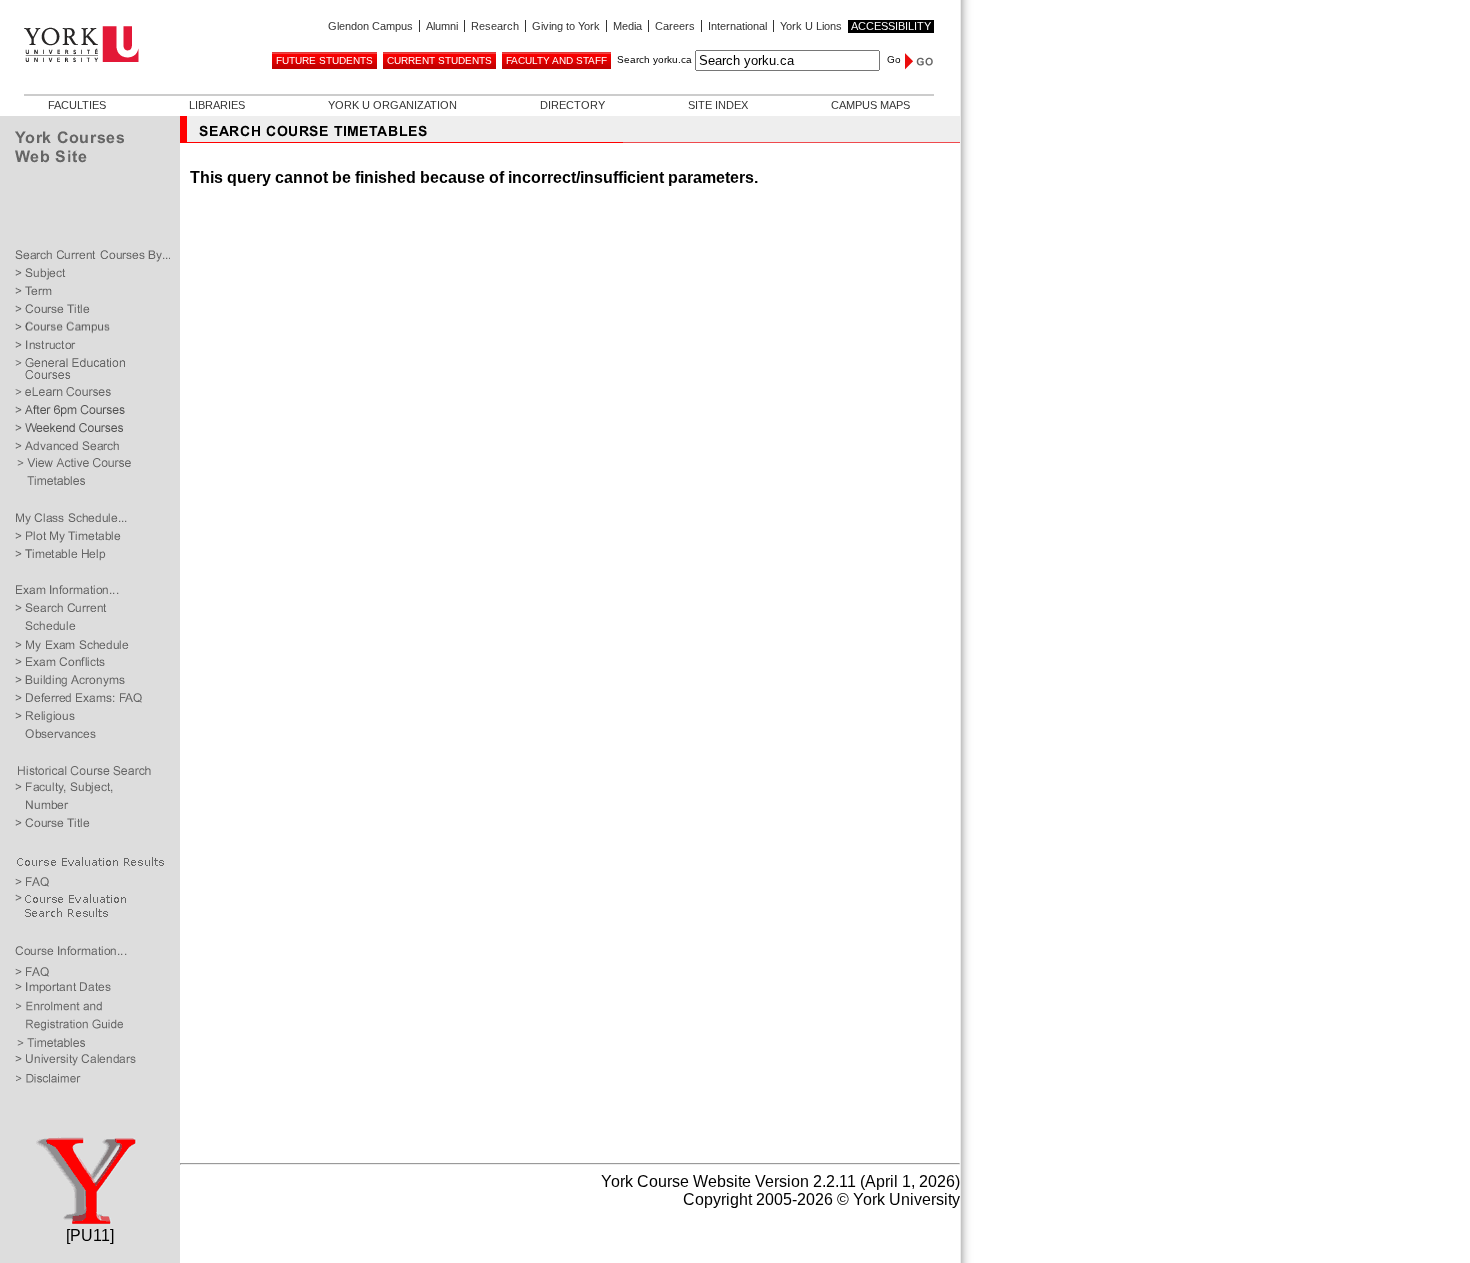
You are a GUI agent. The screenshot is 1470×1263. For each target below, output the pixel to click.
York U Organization (392, 105)
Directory (572, 105)
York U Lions (811, 26)
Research (495, 26)
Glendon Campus (370, 26)
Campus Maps (870, 105)
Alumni (442, 26)
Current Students (439, 60)
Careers (675, 26)
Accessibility (891, 26)
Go (894, 59)
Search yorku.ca (654, 59)
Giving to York (566, 26)
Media (627, 26)
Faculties (77, 105)
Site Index (718, 105)
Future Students (324, 60)
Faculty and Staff (556, 60)
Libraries (217, 105)
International (737, 26)
